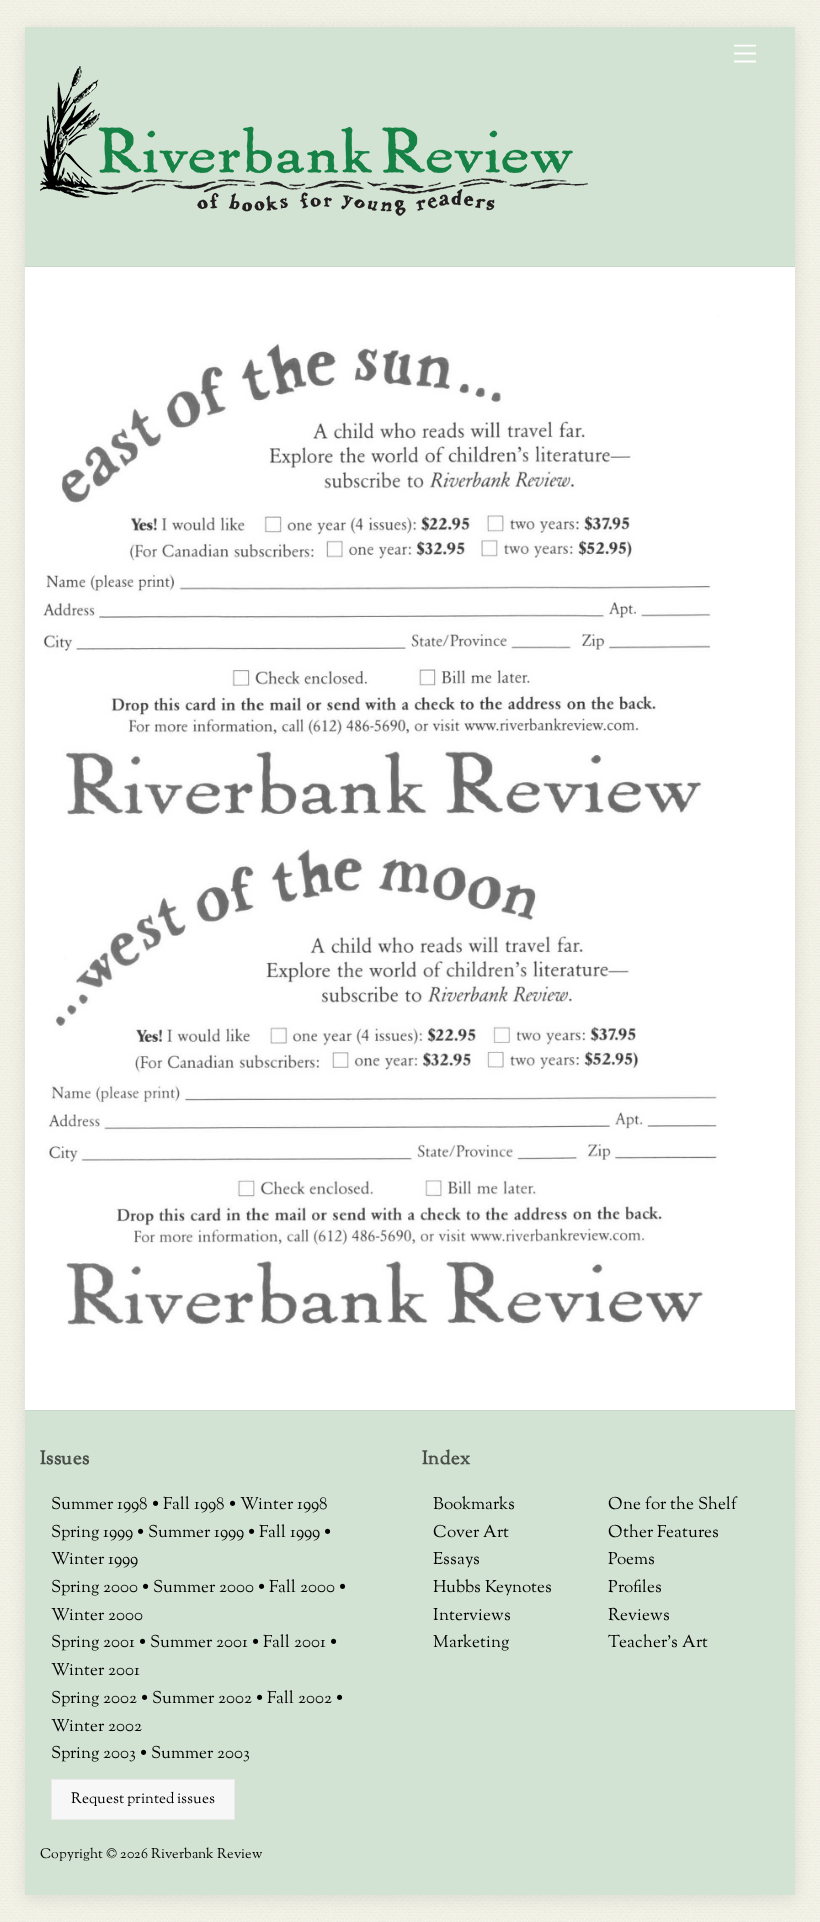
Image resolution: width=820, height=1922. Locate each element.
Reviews (639, 1616)
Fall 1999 (291, 1533)
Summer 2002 (204, 1699)
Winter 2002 (96, 1727)
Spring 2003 (95, 1754)
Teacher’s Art (658, 1643)
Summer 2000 (205, 1588)
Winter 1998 (284, 1505)
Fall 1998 (196, 1505)
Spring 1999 (94, 1533)
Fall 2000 (304, 1588)
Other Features (663, 1533)
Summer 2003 (200, 1754)
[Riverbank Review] (314, 213)
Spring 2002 (96, 1699)
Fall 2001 (296, 1643)
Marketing (471, 1643)
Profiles (635, 1588)
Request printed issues (143, 1799)
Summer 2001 (201, 1643)
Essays (456, 1560)
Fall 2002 (301, 1699)
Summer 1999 (198, 1533)
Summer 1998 (101, 1505)
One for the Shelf (672, 1505)
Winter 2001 (95, 1671)
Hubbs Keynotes (492, 1588)
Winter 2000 (97, 1616)
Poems (631, 1560)
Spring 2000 (96, 1588)
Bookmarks (474, 1505)
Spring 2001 (95, 1643)
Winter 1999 (94, 1560)
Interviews (472, 1616)
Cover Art (471, 1533)
